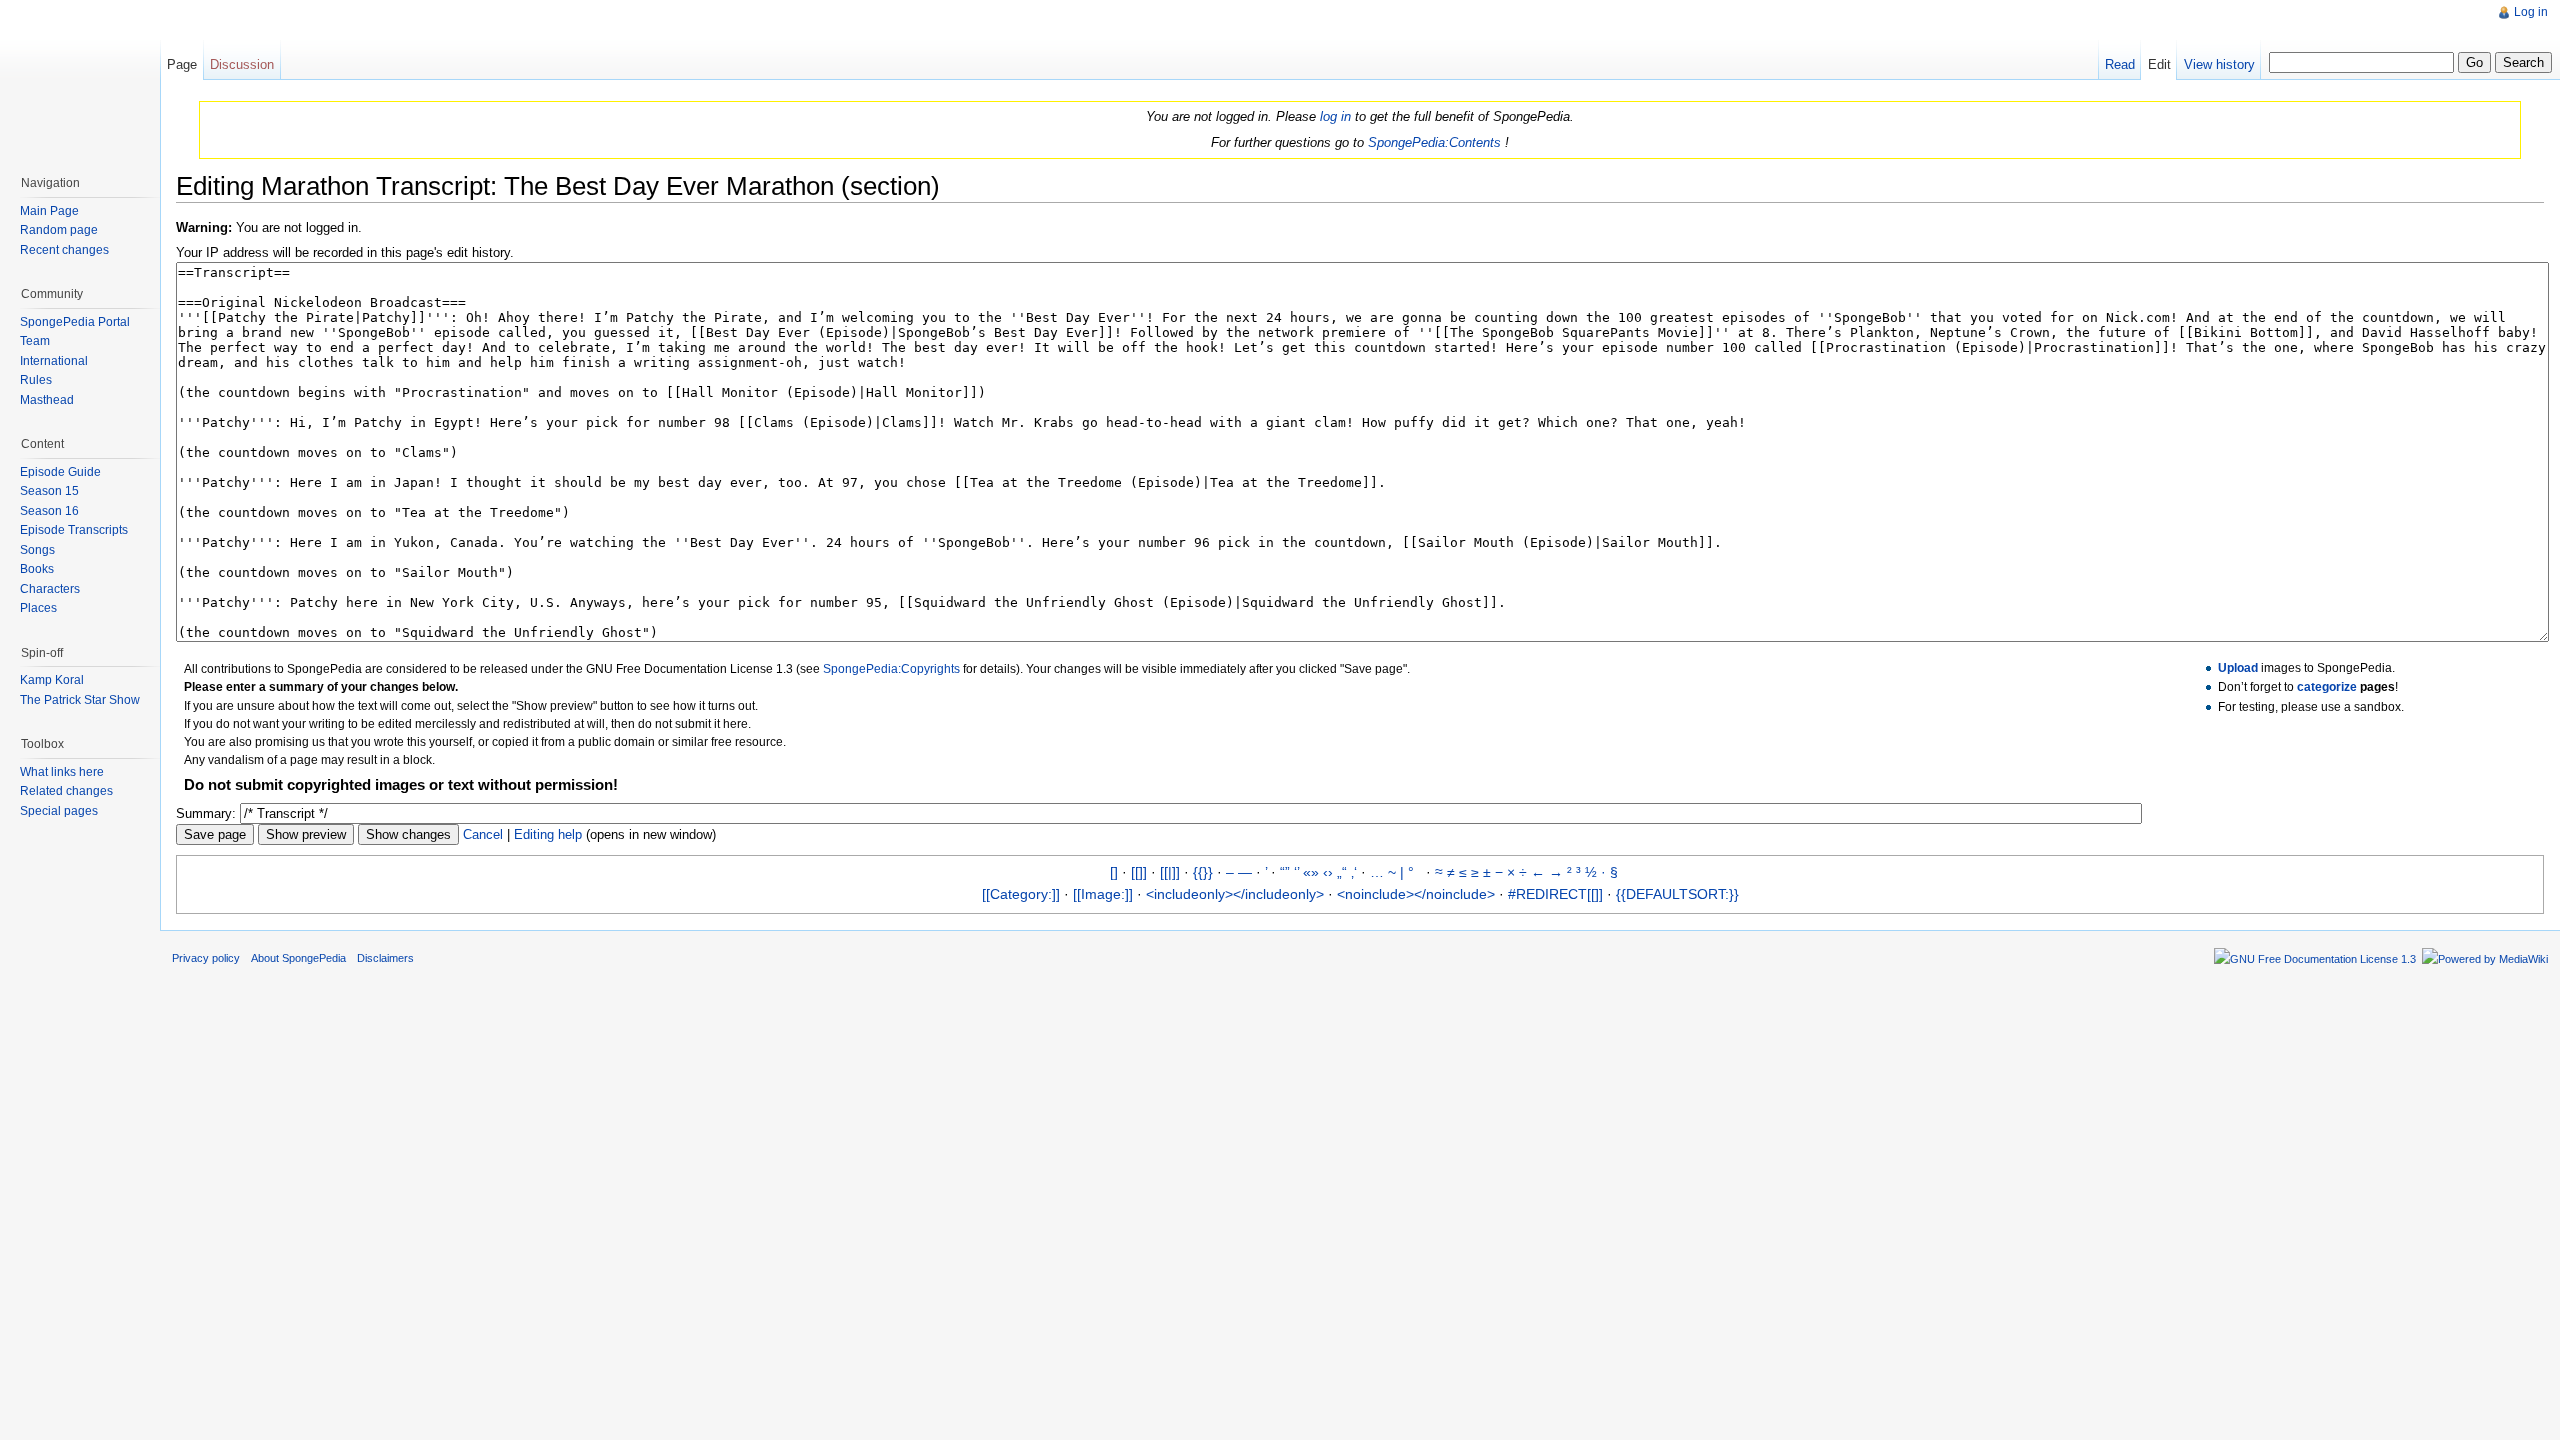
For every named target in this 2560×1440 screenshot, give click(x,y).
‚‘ (1354, 872)
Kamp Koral (52, 680)
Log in (2531, 12)
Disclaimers (385, 958)
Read (2120, 64)
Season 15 (49, 491)
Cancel (483, 834)
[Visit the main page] (80, 80)
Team (35, 341)
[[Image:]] (1103, 894)
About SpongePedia (298, 958)
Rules (36, 380)
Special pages (59, 811)
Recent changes (64, 250)
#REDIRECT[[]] (1555, 894)
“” (1285, 872)
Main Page (49, 211)
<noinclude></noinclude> (1416, 894)
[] (1114, 872)
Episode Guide (60, 472)
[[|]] (1170, 872)
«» (1311, 872)
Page (182, 64)
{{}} (1203, 872)
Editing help (548, 834)
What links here (62, 772)
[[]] (1139, 872)
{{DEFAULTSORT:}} (1677, 894)
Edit (2159, 64)
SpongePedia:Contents (1434, 142)
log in (1335, 116)
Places (38, 608)
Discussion (242, 64)
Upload (2238, 668)
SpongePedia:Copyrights (891, 669)
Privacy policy (206, 958)
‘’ (1296, 872)
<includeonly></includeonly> (1235, 894)
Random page (59, 230)
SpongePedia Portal (75, 322)
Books (37, 569)
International (54, 361)
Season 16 (49, 511)
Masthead (47, 400)
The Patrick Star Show (80, 700)
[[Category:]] (1021, 894)
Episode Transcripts (74, 530)
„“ (1342, 872)
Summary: (206, 813)
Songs (37, 550)
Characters (50, 589)
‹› (1328, 872)
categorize (2327, 687)
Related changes (66, 791)
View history (2219, 64)
